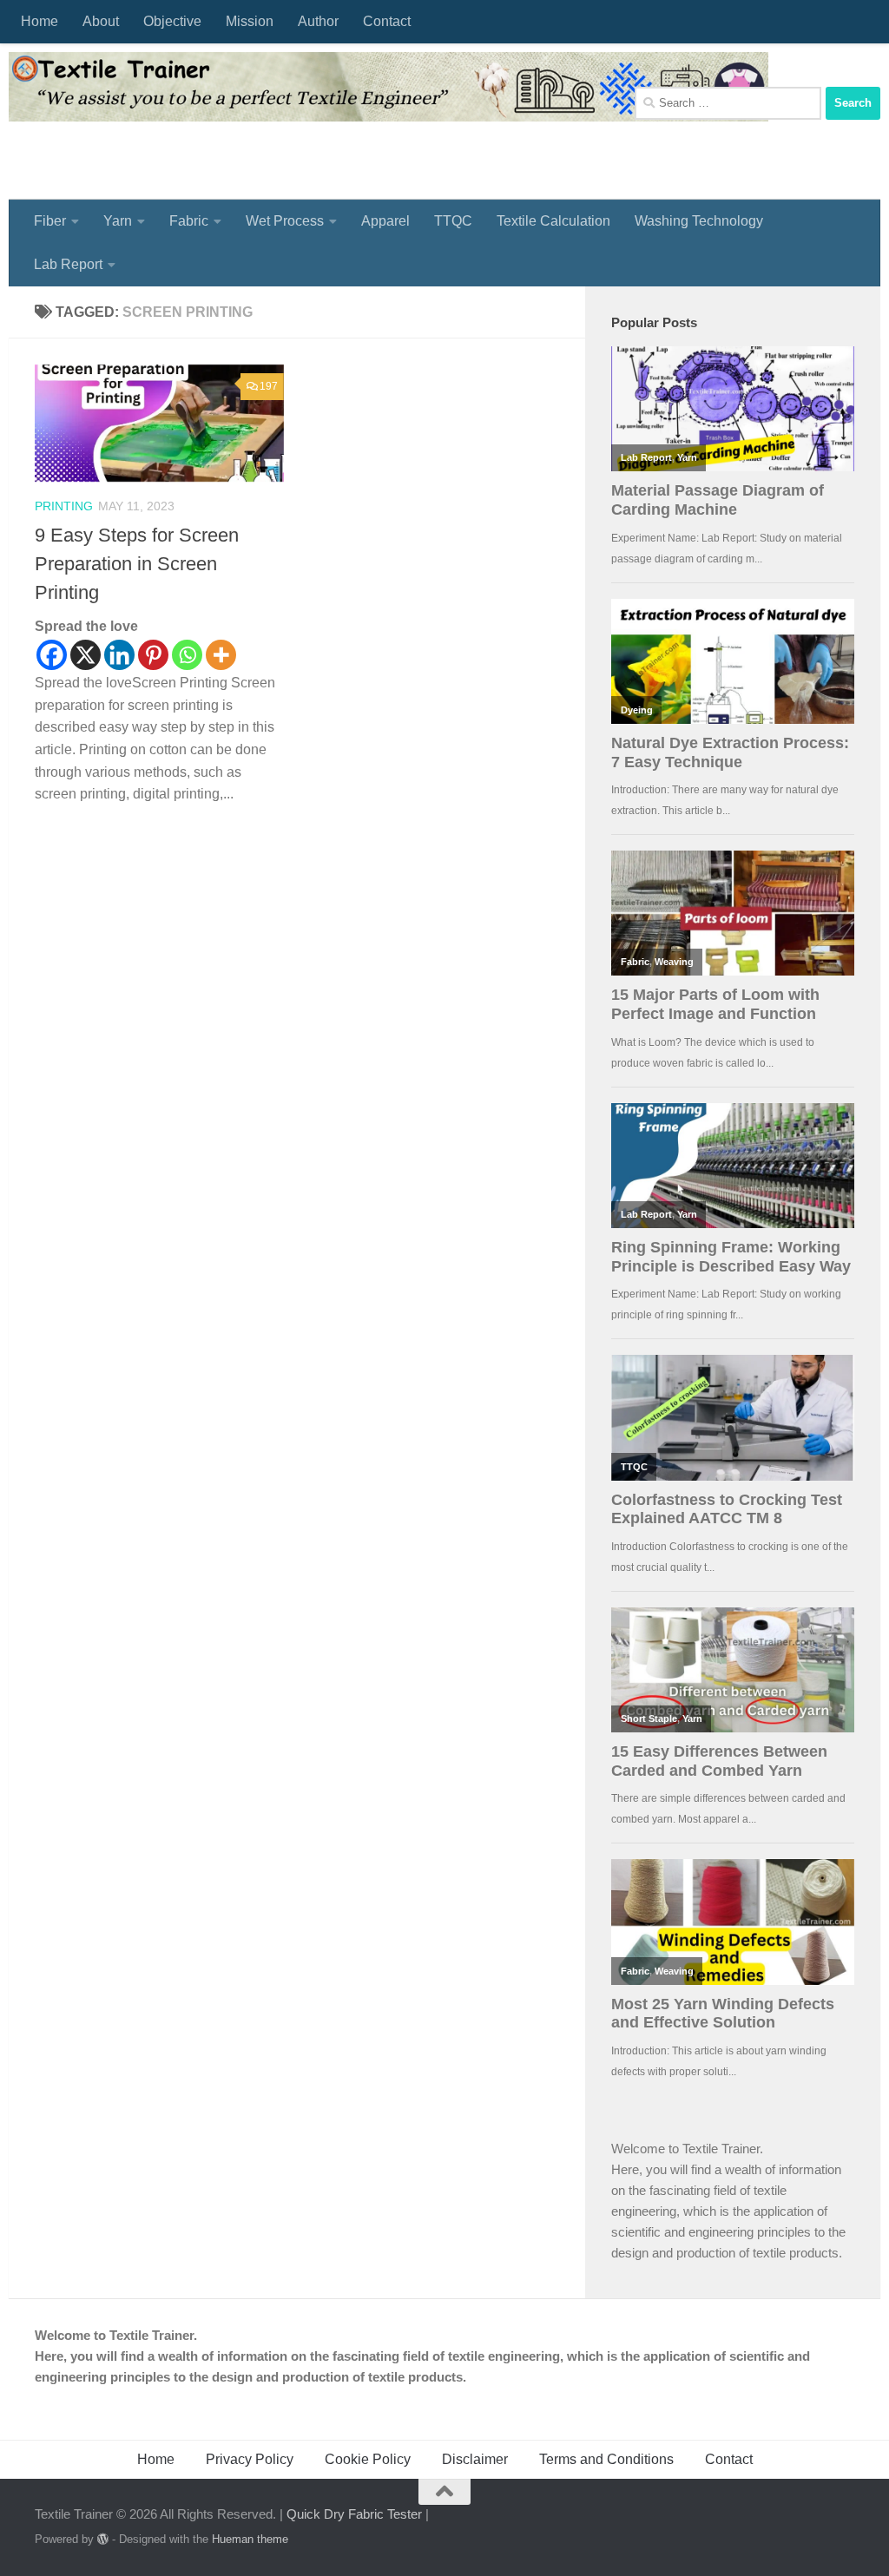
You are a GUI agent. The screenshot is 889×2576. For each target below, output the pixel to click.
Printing (64, 506)
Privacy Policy (250, 2459)
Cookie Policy (368, 2459)
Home (40, 21)
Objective (172, 21)
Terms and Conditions (606, 2459)
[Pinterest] (153, 655)
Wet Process (285, 221)
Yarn (118, 221)
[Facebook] (52, 655)
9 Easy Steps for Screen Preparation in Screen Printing (137, 564)
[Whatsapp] (187, 655)
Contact (387, 21)
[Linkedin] (119, 655)
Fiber (50, 221)
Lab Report (68, 264)
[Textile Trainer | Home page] (389, 87)
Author (318, 21)
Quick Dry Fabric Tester (354, 2514)
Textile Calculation (553, 221)
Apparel (385, 221)
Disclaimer (475, 2459)
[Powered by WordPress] (103, 2539)
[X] (86, 655)
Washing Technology (699, 221)
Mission (250, 21)
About (101, 21)
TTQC (453, 221)
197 (269, 386)
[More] (221, 655)
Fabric (189, 221)
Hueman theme (250, 2539)
